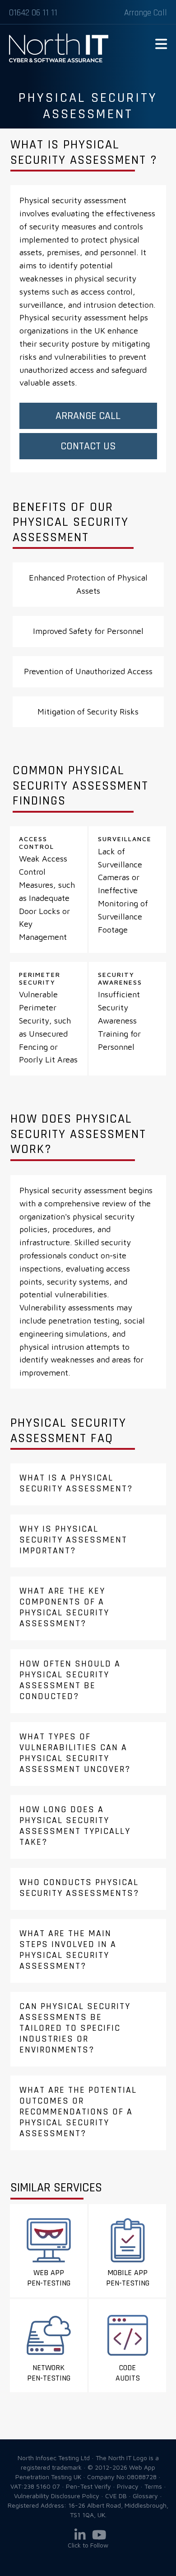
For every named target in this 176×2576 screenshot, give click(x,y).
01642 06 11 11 (33, 13)
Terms (153, 2486)
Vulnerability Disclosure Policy (57, 2496)
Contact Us (88, 446)
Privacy (128, 2486)
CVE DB (116, 2496)
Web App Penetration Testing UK (59, 61)
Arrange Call (146, 13)
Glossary (145, 2496)
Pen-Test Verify (88, 2486)
